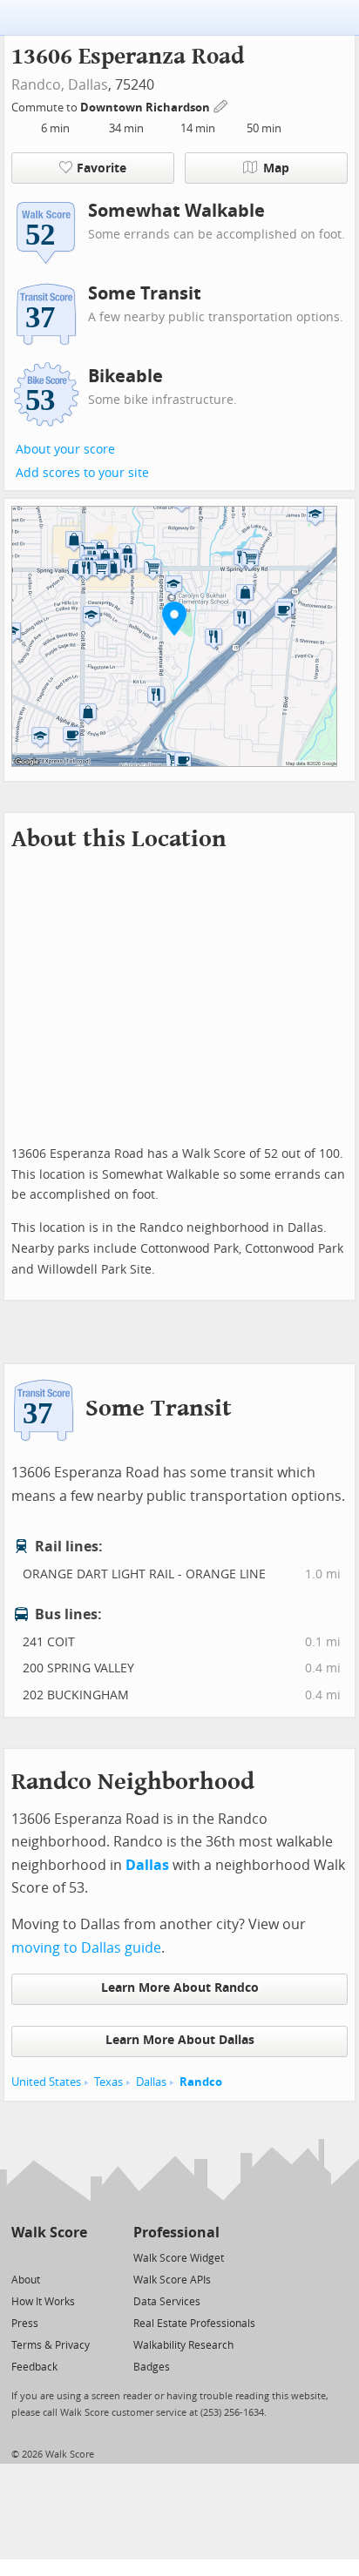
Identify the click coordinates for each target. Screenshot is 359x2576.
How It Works (43, 2302)
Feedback (34, 2367)
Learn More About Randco (180, 1988)
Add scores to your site (82, 473)
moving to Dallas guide (86, 1948)
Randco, (38, 85)
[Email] (75, 2257)
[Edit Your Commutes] (221, 105)
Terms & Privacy (51, 2345)
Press (25, 2324)
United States (46, 2082)
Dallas (88, 85)
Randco (201, 2082)
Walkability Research (183, 2345)
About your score (65, 450)
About (26, 2280)
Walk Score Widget (179, 2258)
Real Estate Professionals (194, 2324)
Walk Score (49, 2233)
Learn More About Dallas (180, 2040)
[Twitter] (21, 2257)
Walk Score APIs (172, 2280)
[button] (174, 618)
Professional (176, 2233)
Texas (108, 2082)
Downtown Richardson (146, 108)
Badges (152, 2367)
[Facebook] (48, 2257)
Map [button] (276, 168)
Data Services (167, 2302)
